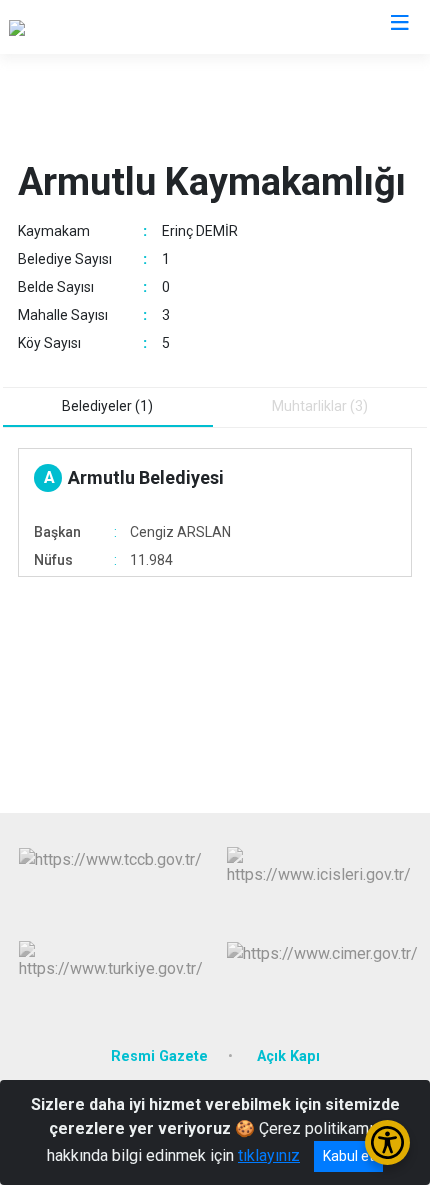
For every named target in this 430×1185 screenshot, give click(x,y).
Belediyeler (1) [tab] (107, 406)
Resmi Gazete (159, 1056)
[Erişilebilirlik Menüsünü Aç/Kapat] (387, 1142)
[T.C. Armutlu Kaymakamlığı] (99, 27)
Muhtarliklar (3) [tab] (320, 406)
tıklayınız (269, 1155)
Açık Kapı (288, 1056)
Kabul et (348, 1156)
